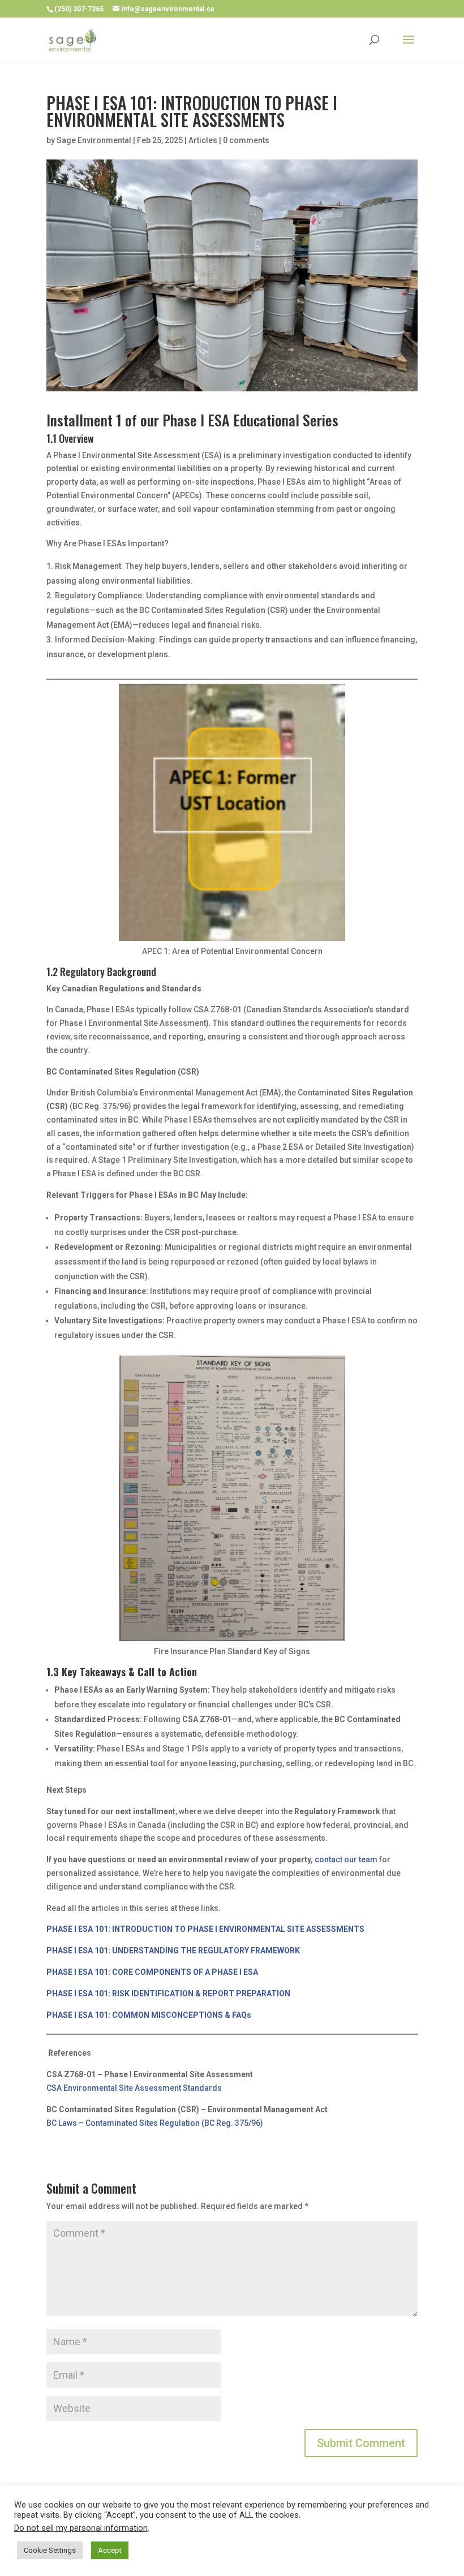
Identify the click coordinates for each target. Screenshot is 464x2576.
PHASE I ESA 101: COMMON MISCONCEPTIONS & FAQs (149, 2015)
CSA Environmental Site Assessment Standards (134, 2088)
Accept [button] (110, 2550)
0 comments (246, 140)
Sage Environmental (94, 140)
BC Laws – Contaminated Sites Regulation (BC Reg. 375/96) (155, 2123)
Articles (203, 140)
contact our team (346, 1859)
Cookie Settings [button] (50, 2550)
